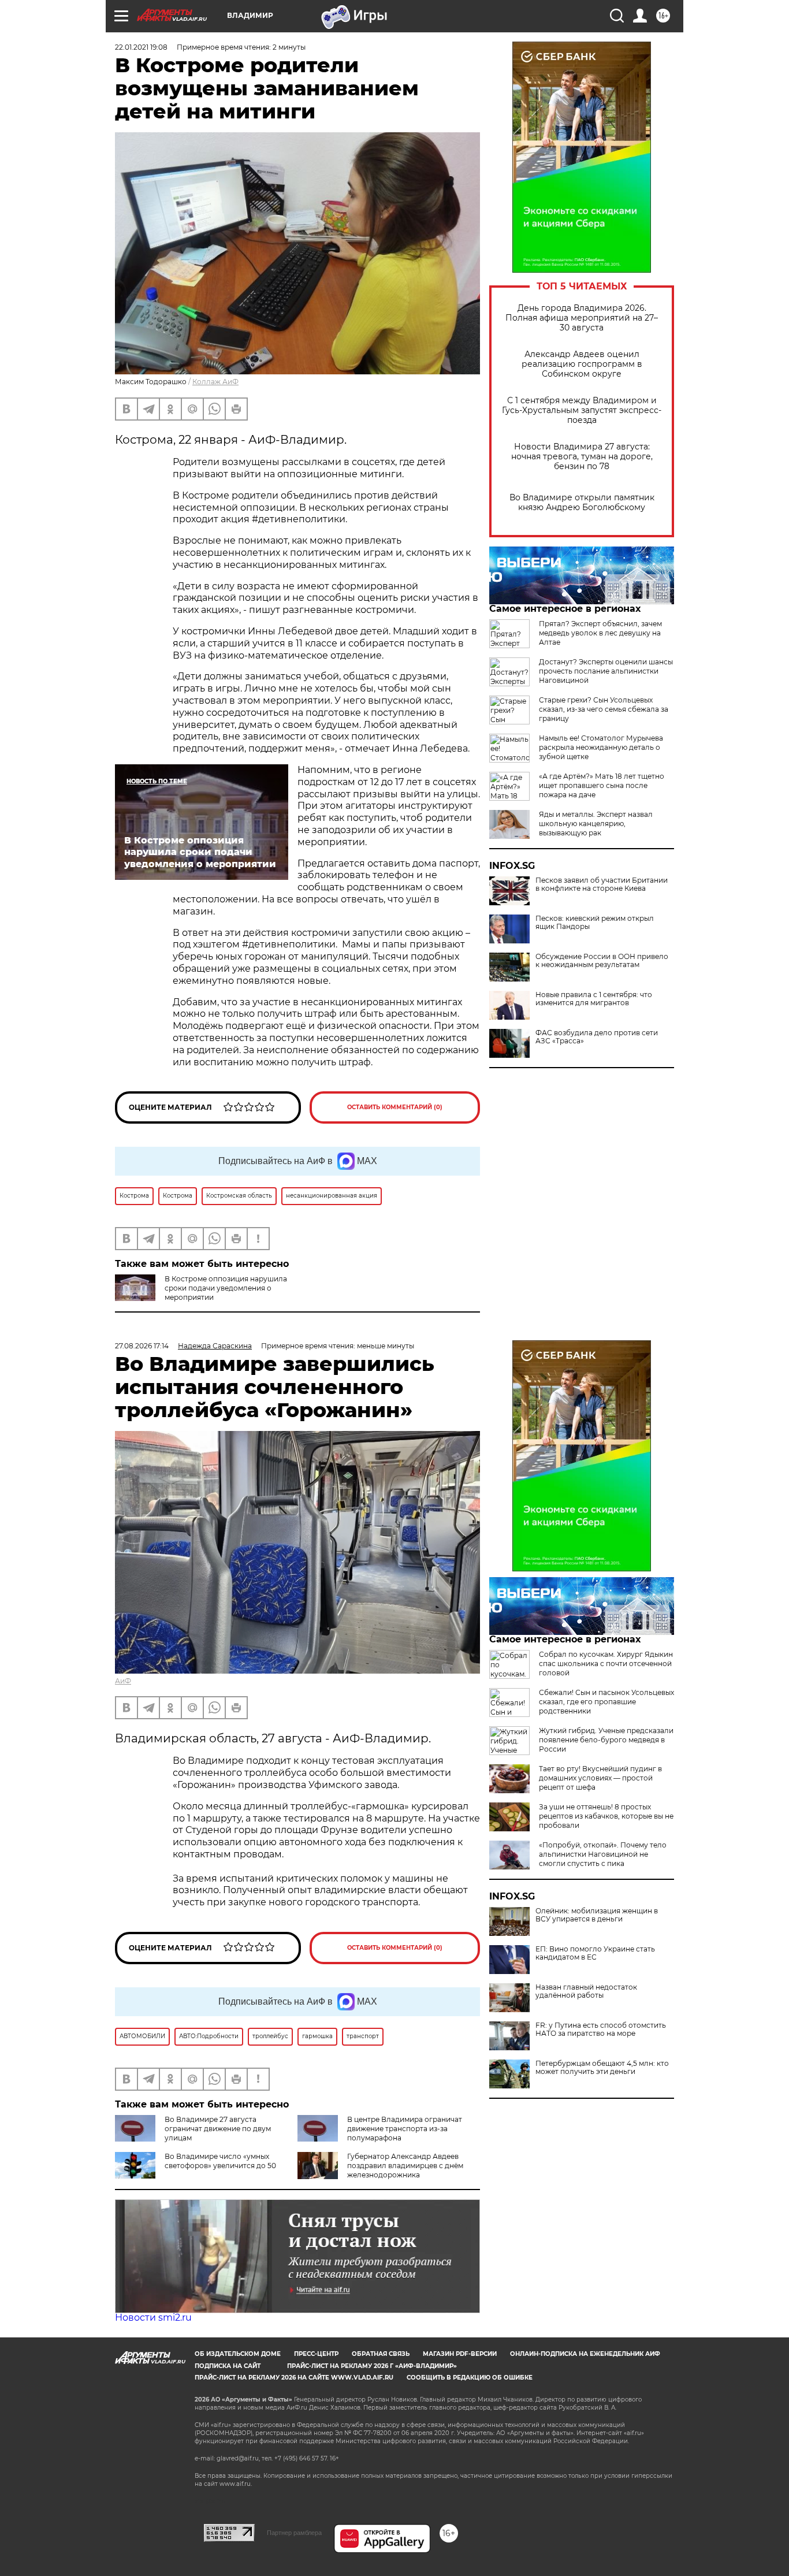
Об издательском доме (238, 2354)
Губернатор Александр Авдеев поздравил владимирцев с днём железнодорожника (405, 2166)
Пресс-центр (316, 2354)
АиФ (123, 1681)
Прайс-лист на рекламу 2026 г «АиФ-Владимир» (372, 2366)
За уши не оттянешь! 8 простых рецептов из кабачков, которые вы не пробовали (606, 1816)
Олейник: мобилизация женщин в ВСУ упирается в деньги (597, 1915)
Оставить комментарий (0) (395, 1107)
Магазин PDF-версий (460, 2354)
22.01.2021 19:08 (141, 47)
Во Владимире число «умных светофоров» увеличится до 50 (220, 2161)
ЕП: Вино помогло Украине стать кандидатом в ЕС (595, 1953)
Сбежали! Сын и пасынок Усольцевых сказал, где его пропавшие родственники (606, 1702)
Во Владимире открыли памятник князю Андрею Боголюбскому (582, 503)
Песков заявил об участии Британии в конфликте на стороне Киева (602, 884)
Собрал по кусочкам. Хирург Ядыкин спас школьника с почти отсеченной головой (606, 1664)
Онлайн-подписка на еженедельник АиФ (585, 2354)
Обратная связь (381, 2354)
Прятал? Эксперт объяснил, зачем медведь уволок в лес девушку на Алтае (600, 633)
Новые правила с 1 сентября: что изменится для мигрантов (594, 999)
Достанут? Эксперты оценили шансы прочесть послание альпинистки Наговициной (606, 671)
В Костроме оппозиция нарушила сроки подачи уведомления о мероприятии (226, 1288)
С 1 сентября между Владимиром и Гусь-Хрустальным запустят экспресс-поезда (582, 410)
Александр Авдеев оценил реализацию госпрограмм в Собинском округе (582, 364)
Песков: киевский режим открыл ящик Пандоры (595, 923)
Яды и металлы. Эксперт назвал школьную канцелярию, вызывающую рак (596, 824)
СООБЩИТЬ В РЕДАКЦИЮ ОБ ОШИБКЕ (470, 2378)
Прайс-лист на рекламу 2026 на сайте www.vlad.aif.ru (294, 2378)
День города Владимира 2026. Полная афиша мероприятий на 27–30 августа (582, 318)
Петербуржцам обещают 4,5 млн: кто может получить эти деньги (602, 2068)
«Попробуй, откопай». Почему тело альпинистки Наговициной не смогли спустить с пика (603, 1854)
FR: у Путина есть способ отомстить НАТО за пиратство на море (601, 2029)
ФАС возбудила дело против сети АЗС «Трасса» (597, 1037)
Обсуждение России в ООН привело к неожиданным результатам (602, 961)
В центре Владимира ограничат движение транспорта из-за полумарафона (405, 2129)
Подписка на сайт (228, 2366)
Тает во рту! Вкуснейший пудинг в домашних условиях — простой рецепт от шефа (600, 1778)
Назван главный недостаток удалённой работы (586, 1991)
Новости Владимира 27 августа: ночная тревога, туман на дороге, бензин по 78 (582, 457)
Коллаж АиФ (215, 382)
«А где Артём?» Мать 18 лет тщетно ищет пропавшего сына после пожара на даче (602, 785)
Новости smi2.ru (153, 2317)
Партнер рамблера (294, 2533)
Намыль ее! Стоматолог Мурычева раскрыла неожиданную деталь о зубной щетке (601, 747)
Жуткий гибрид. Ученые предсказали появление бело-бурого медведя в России (606, 1740)
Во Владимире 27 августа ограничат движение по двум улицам (218, 2129)
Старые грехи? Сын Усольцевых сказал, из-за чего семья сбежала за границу (604, 709)
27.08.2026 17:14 (142, 1346)
